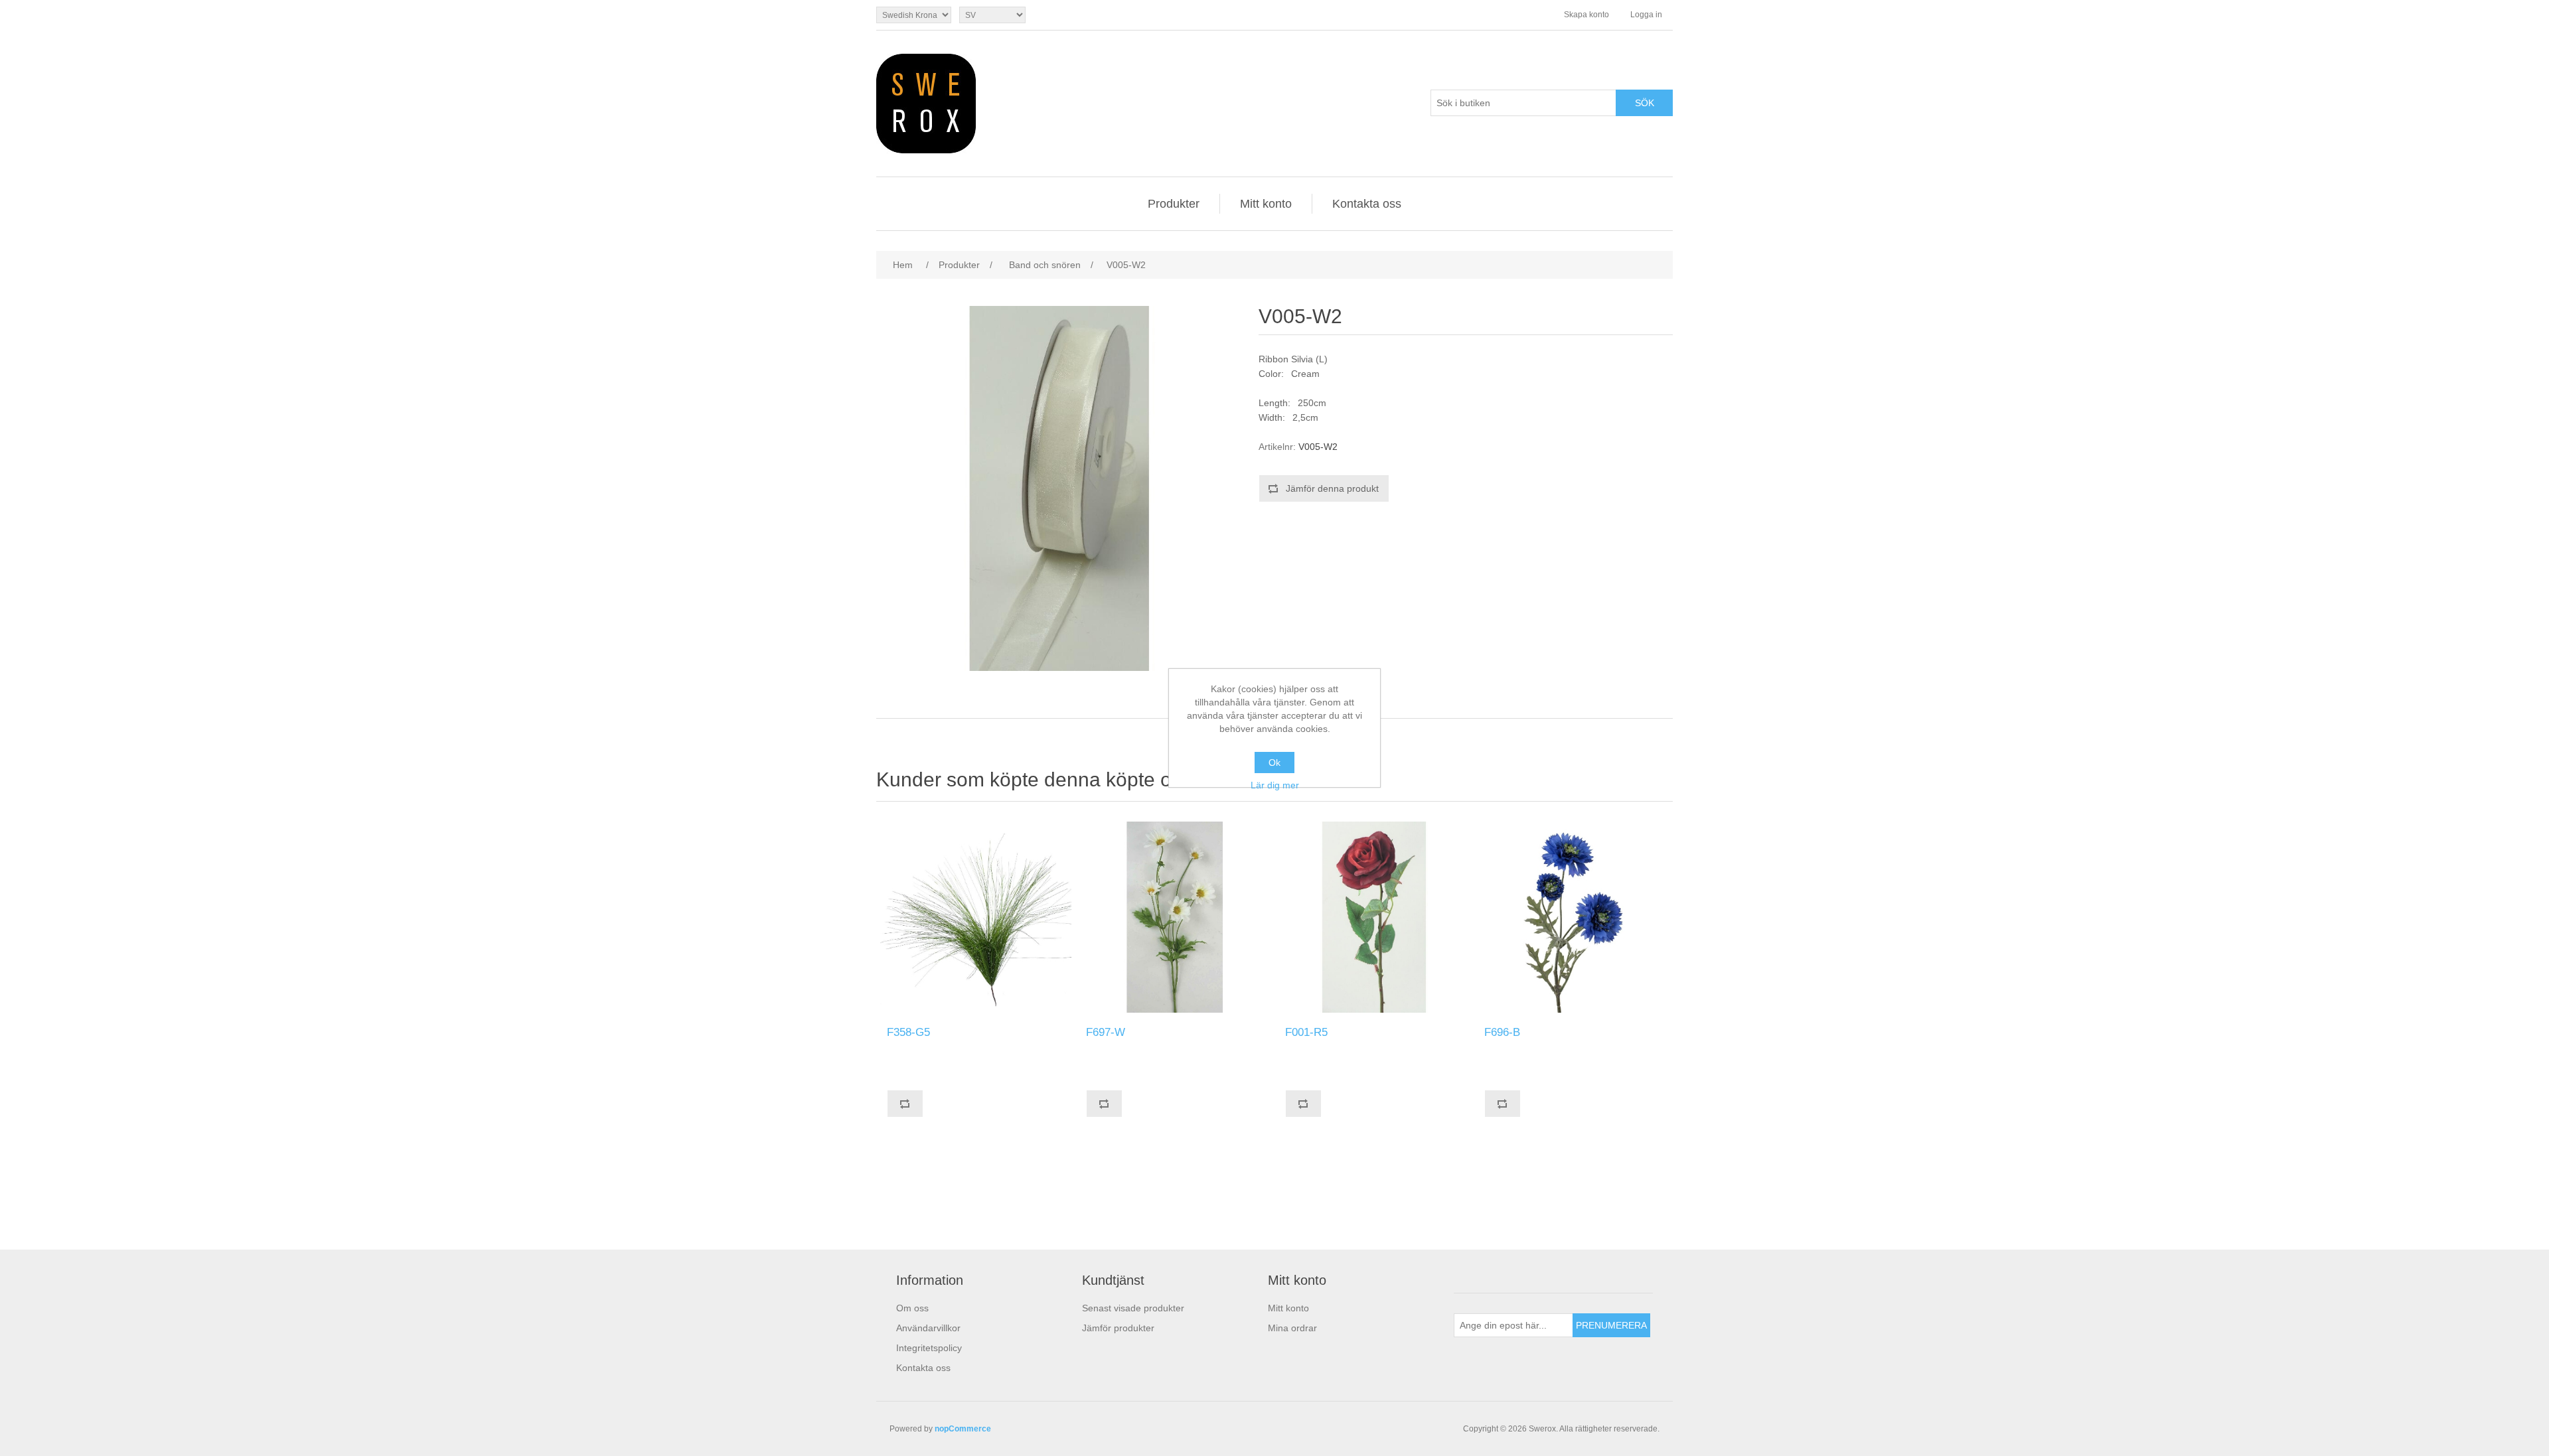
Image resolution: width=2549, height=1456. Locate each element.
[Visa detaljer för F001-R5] (1374, 917)
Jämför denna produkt (1332, 488)
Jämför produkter (1118, 1328)
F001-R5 (1306, 1032)
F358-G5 (908, 1032)
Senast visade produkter (1133, 1308)
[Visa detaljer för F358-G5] (976, 917)
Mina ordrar (1292, 1328)
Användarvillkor (928, 1328)
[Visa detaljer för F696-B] (1573, 917)
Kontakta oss (1367, 204)
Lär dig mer (1275, 785)
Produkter (1174, 204)
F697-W (1106, 1032)
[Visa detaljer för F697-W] (1175, 917)
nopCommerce (963, 1429)
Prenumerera (1611, 1325)
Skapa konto (1586, 15)
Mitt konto (1266, 204)
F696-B (1502, 1032)
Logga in (1646, 15)
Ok (1274, 763)
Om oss (912, 1308)
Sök (1645, 103)
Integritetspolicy (929, 1348)
